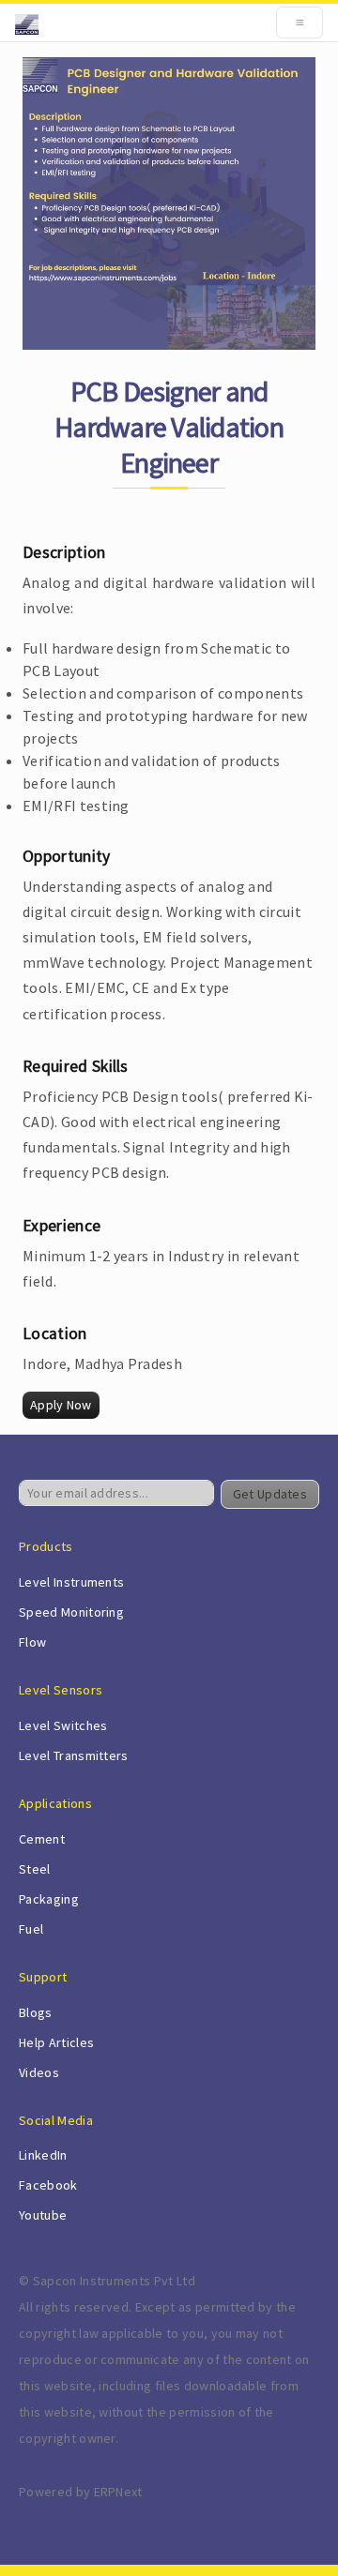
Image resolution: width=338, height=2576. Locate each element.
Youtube (43, 2215)
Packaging (49, 1899)
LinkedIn (43, 2155)
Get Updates (270, 1494)
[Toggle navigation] (300, 23)
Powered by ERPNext (81, 2492)
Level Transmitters (74, 1755)
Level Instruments (71, 1582)
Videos (39, 2072)
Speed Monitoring (71, 1612)
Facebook (48, 2185)
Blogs (36, 2012)
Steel (35, 1869)
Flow (32, 1642)
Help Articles (56, 2042)
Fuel (31, 1929)
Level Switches (63, 1725)
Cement (42, 1839)
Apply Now (61, 1405)
